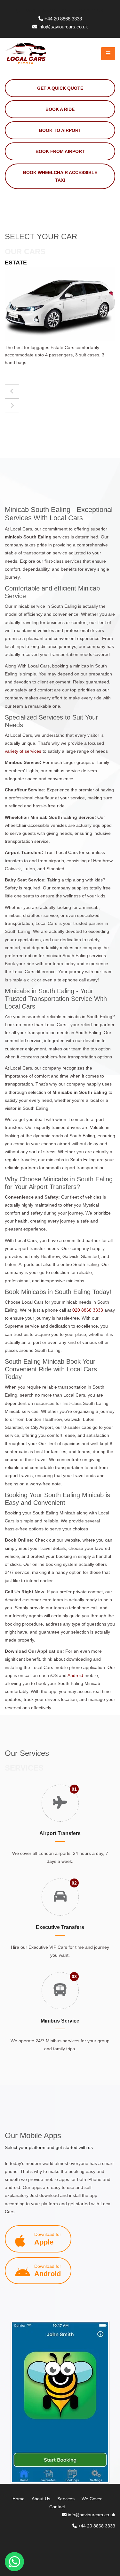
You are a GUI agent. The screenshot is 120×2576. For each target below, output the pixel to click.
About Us (41, 2499)
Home (19, 2499)
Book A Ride (60, 109)
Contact (57, 2507)
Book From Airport (60, 151)
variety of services (23, 751)
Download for (48, 2239)
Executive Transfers (60, 1927)
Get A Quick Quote (60, 88)
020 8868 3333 (88, 1310)
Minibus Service (60, 2021)
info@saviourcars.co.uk (63, 27)
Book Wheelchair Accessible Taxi (60, 176)
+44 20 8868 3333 (63, 19)
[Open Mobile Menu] (108, 54)
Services (66, 2499)
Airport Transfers (60, 1833)
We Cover (92, 2499)
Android (75, 1675)
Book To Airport (60, 130)
